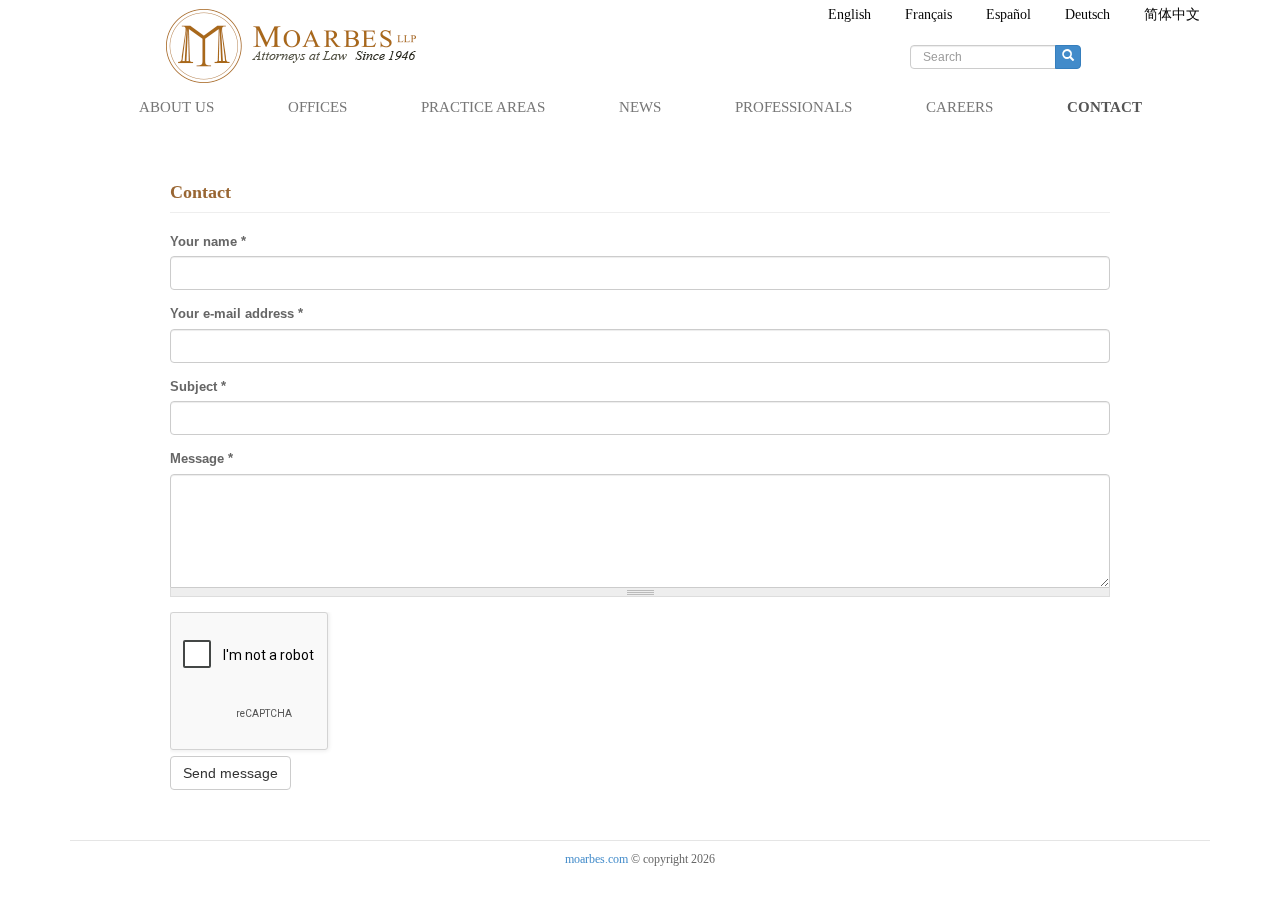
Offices (317, 107)
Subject (198, 386)
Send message (230, 773)
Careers (959, 107)
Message (201, 458)
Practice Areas (483, 107)
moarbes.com (596, 859)
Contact (1104, 107)
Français (928, 14)
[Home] (300, 46)
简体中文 (1172, 14)
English (849, 14)
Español (1008, 14)
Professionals (793, 107)
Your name (208, 241)
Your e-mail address (236, 313)
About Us (176, 107)
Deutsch (1087, 14)
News (640, 107)
